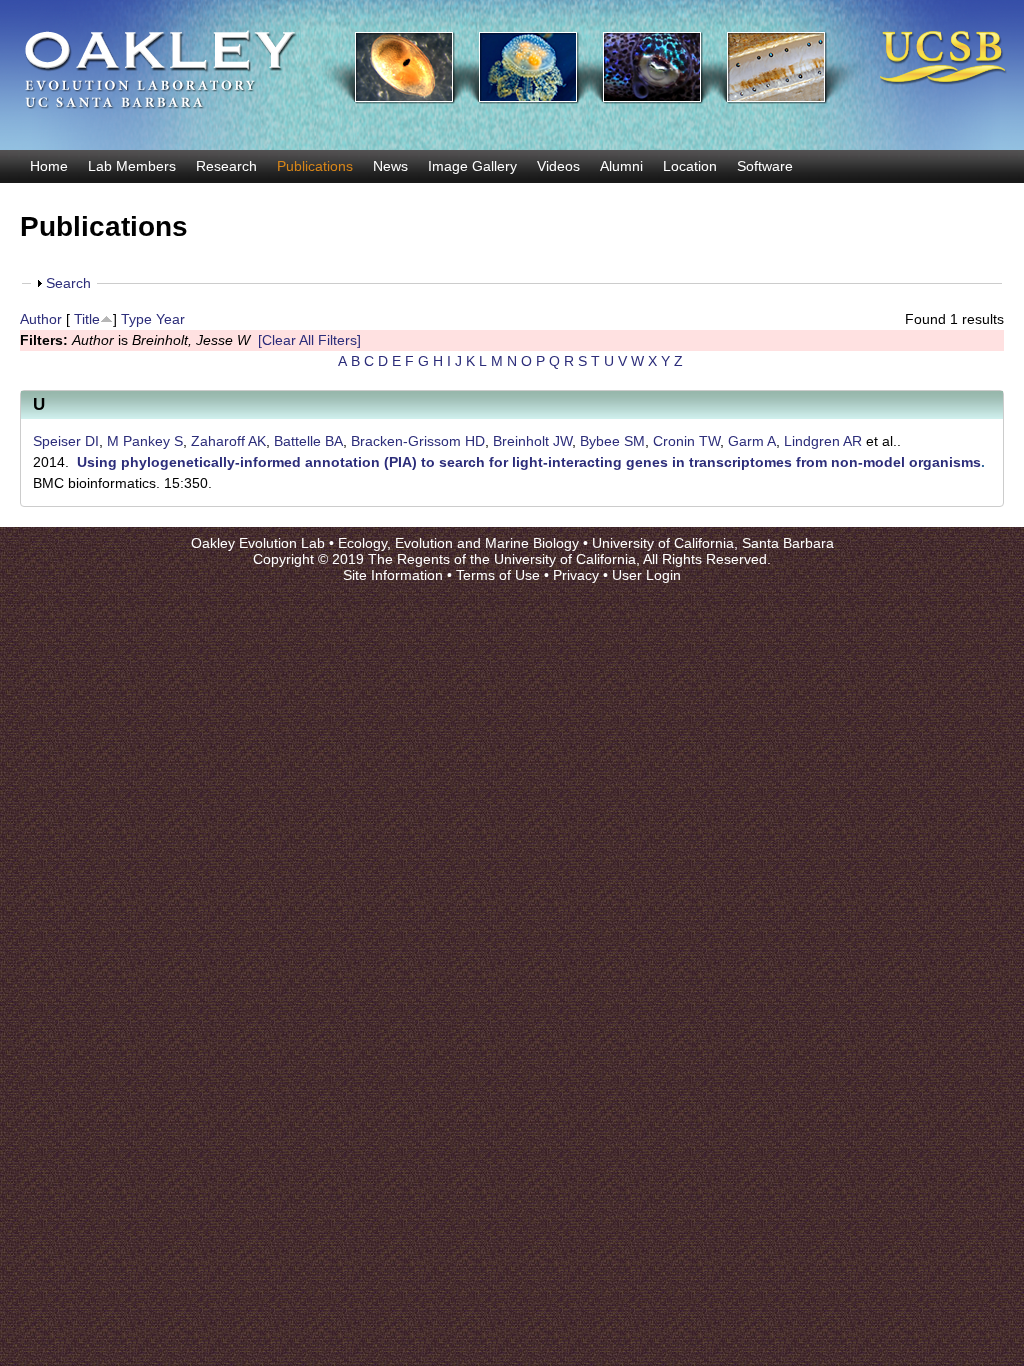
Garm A (752, 441)
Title (87, 319)
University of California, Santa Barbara (713, 543)
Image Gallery (472, 166)
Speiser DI (66, 441)
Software (765, 166)
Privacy (576, 575)
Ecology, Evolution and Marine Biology (458, 543)
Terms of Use (498, 575)
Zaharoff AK (228, 441)
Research (226, 166)
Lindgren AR (823, 441)
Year (170, 319)
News (390, 166)
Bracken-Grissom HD (418, 441)
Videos (558, 166)
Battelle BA (308, 441)
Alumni (621, 166)
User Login (646, 575)
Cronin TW (686, 441)
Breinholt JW (532, 441)
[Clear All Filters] (309, 340)
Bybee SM (612, 441)
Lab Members (132, 166)
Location (690, 166)
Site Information (393, 575)
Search (68, 283)
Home (49, 166)
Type (136, 319)
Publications (315, 166)
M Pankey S (145, 441)
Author (41, 319)
